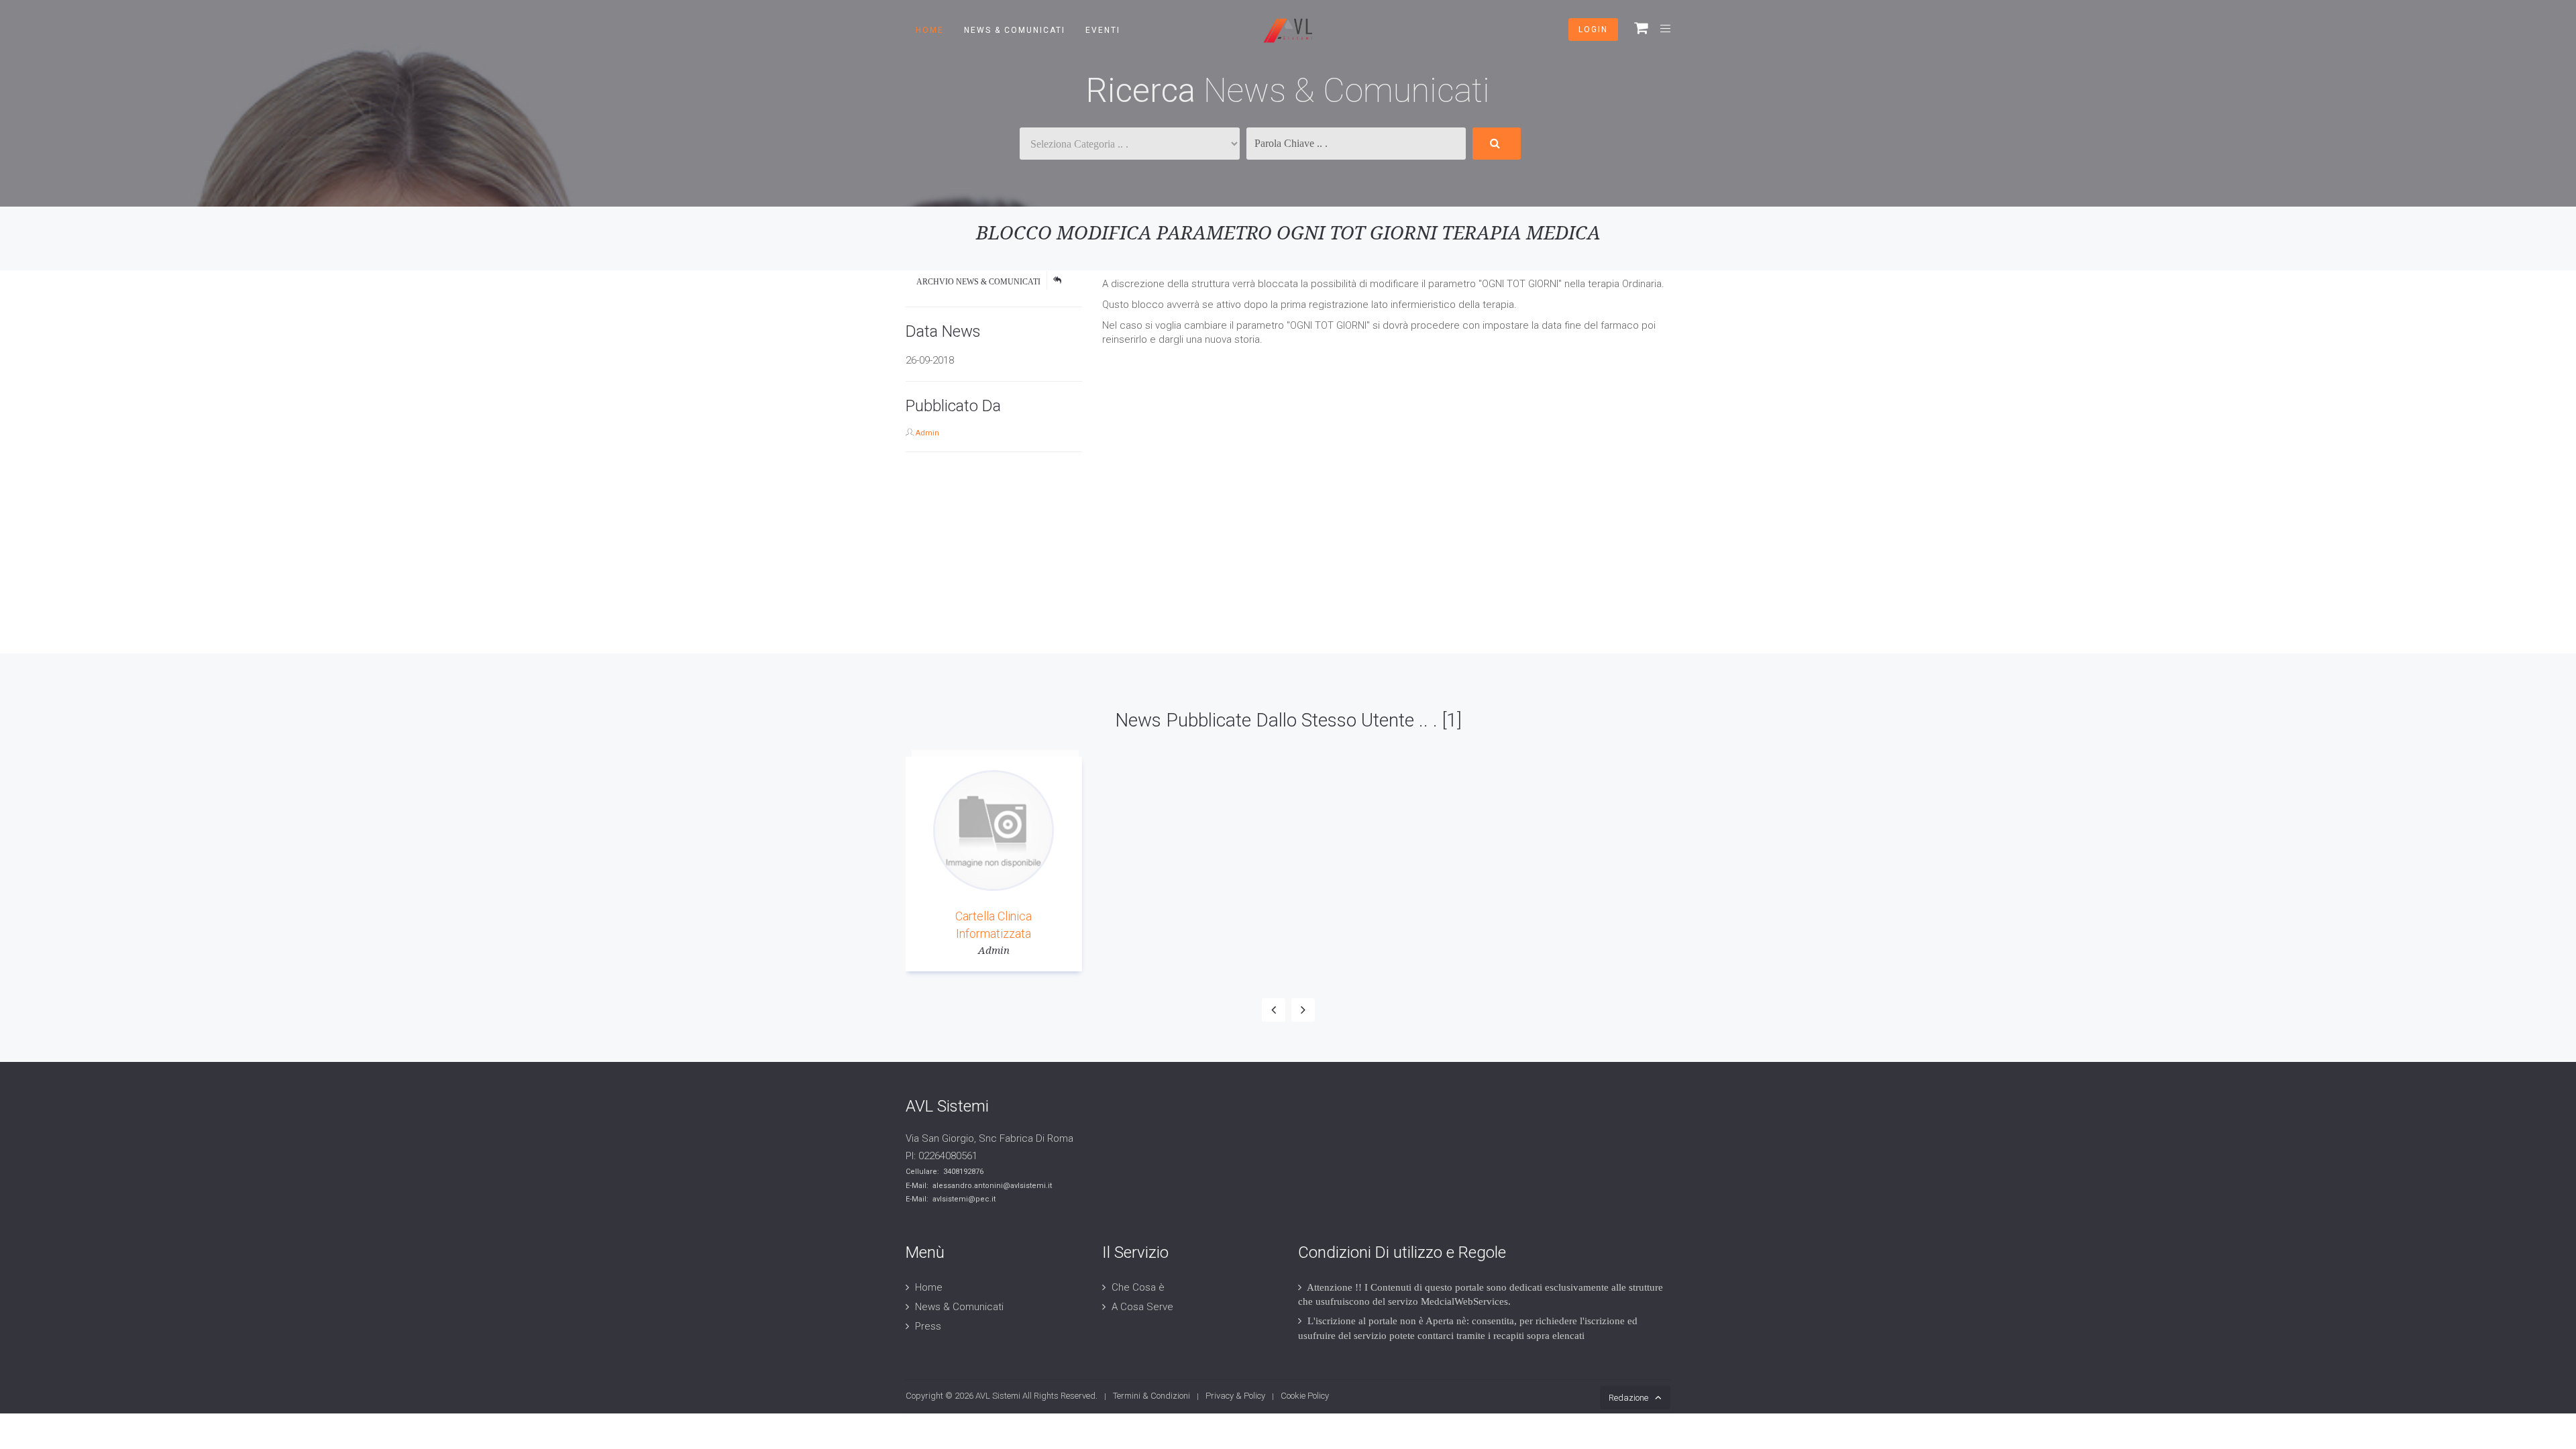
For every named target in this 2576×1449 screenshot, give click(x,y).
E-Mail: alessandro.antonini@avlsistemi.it (979, 1186)
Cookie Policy (1305, 1396)
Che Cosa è (1138, 1287)
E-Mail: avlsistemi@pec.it (951, 1199)
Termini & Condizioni (1151, 1396)
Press (928, 1326)
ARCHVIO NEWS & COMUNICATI (978, 282)
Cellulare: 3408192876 (945, 1172)
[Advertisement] (402, 559)
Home (930, 30)
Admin (927, 433)
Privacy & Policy (1235, 1396)
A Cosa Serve (1142, 1307)
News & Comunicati (1015, 30)
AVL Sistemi (998, 1396)
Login (1593, 30)
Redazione (1628, 1398)
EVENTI (1103, 30)
